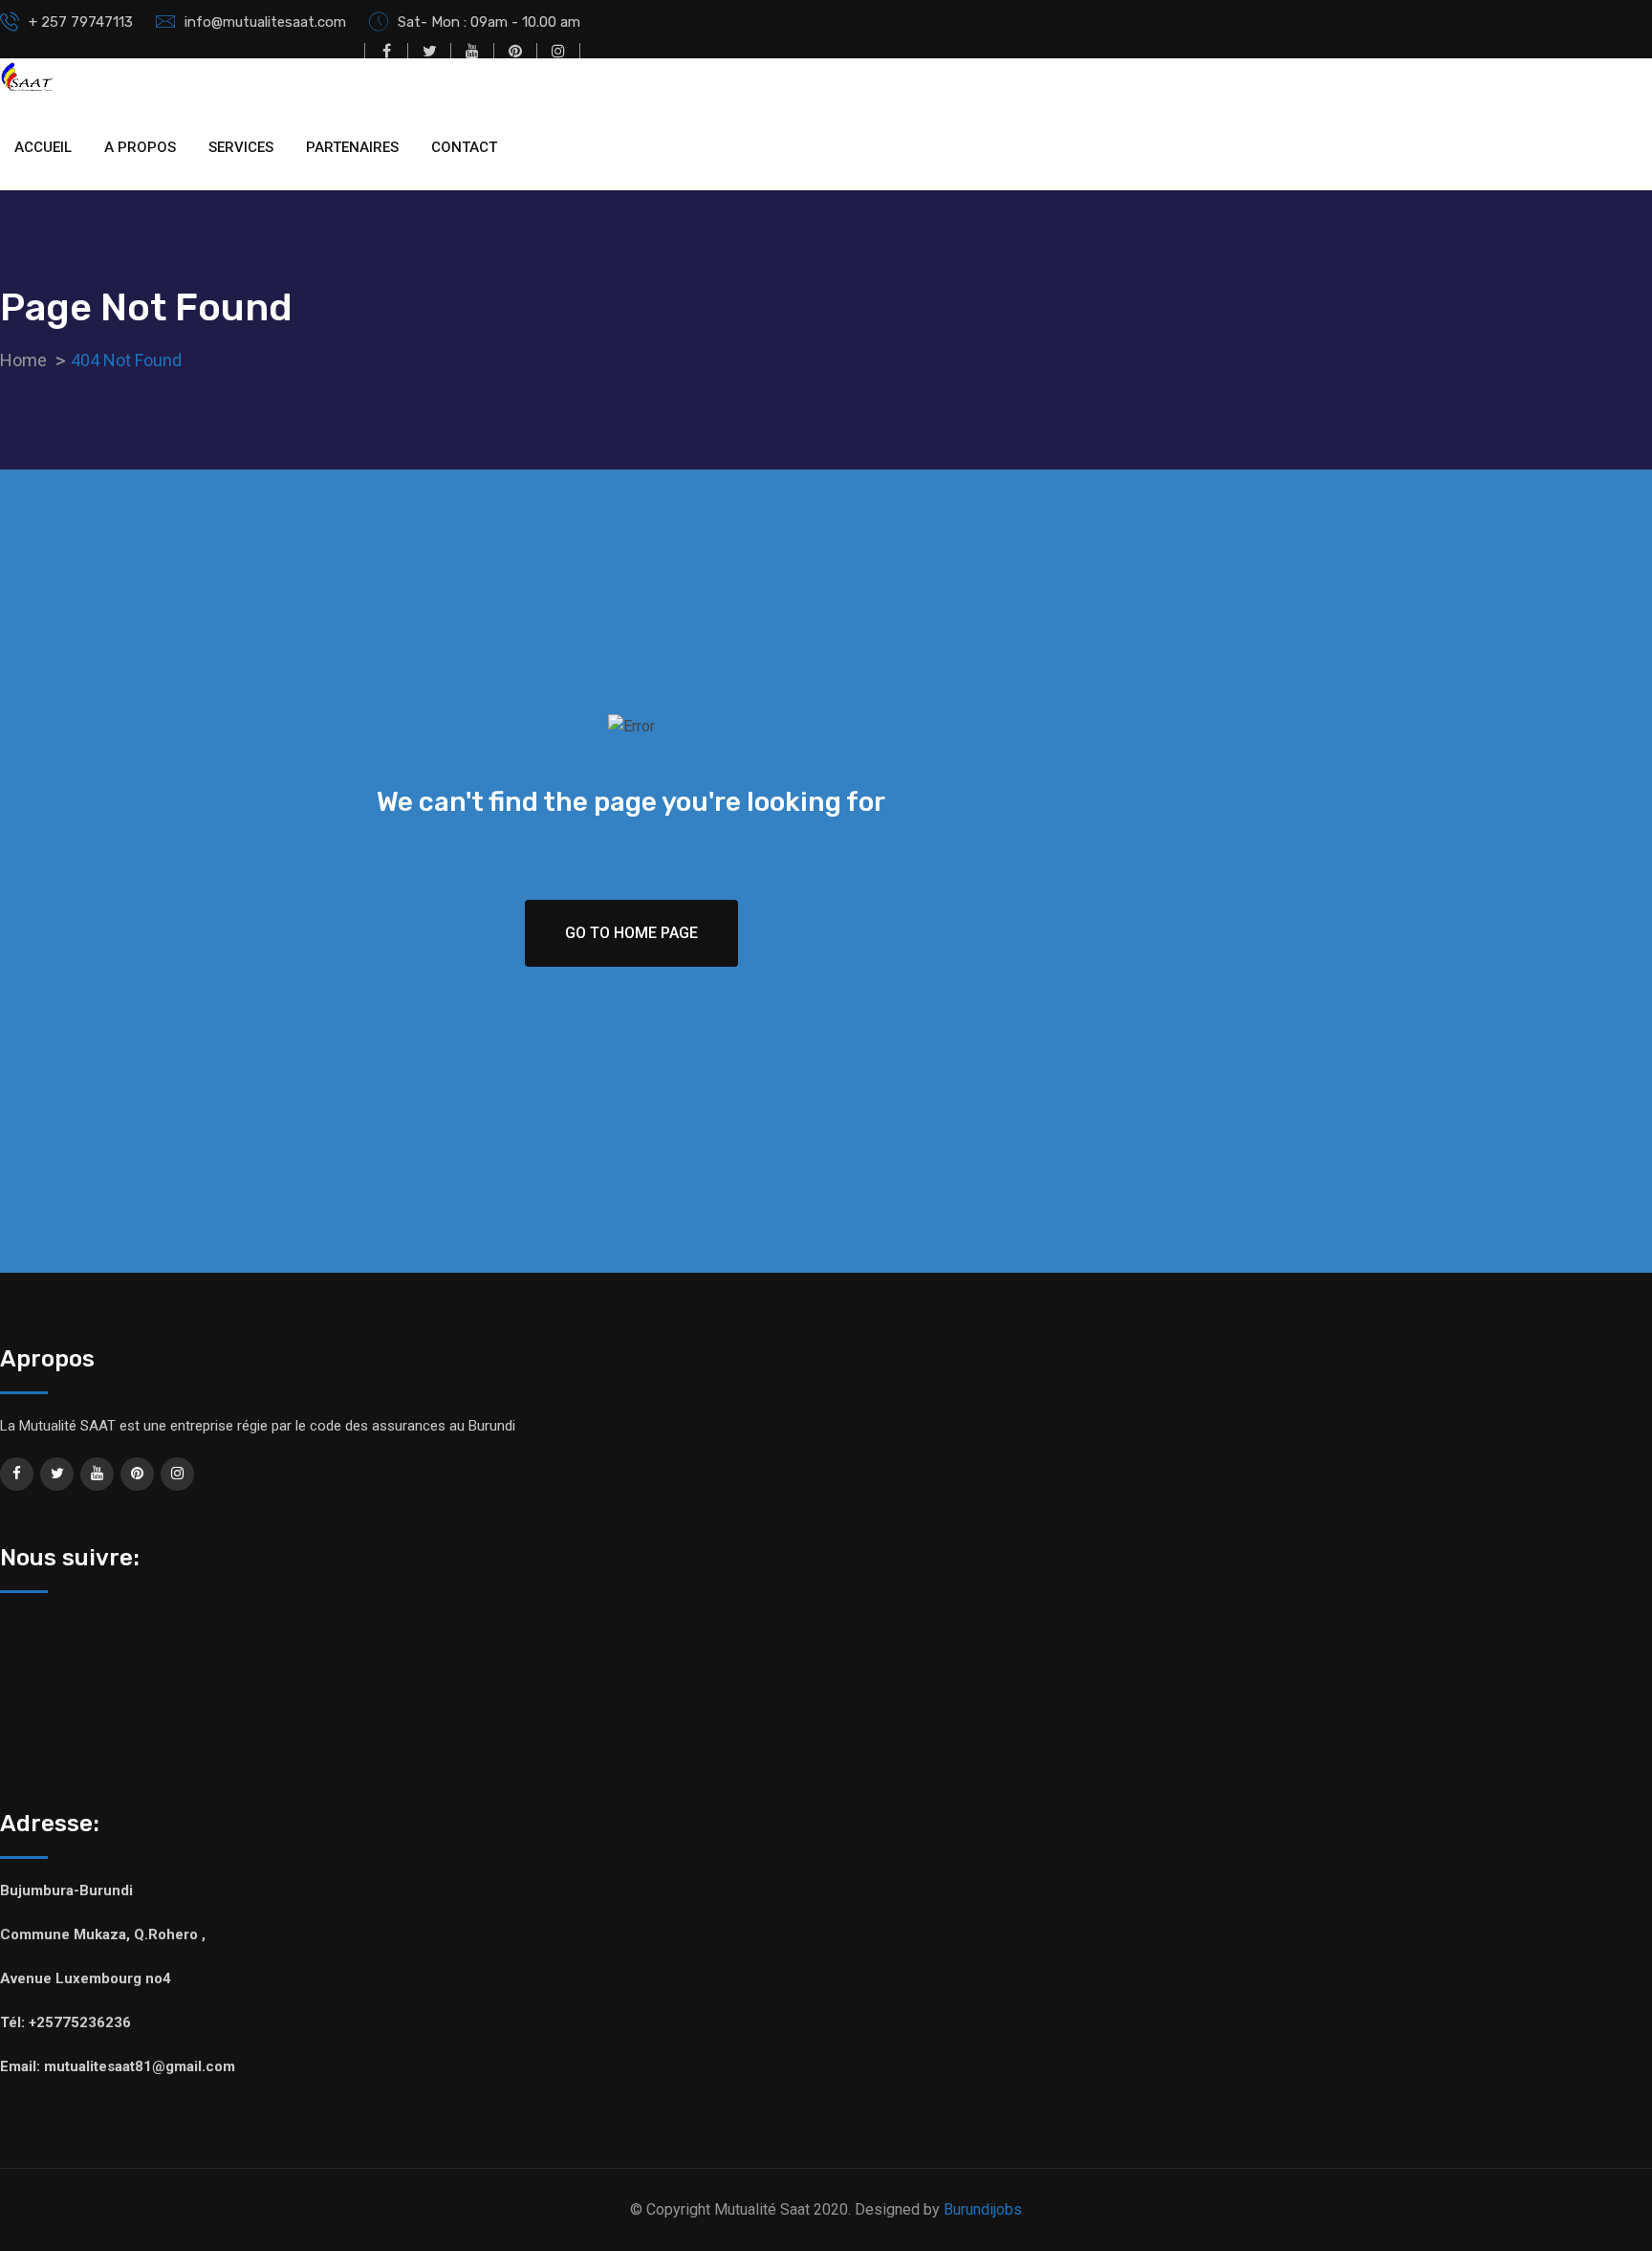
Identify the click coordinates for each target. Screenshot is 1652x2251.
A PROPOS (140, 147)
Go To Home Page (631, 933)
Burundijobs (983, 2209)
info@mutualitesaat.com (265, 22)
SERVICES (241, 147)
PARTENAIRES (352, 147)
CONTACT (464, 147)
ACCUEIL (43, 147)
